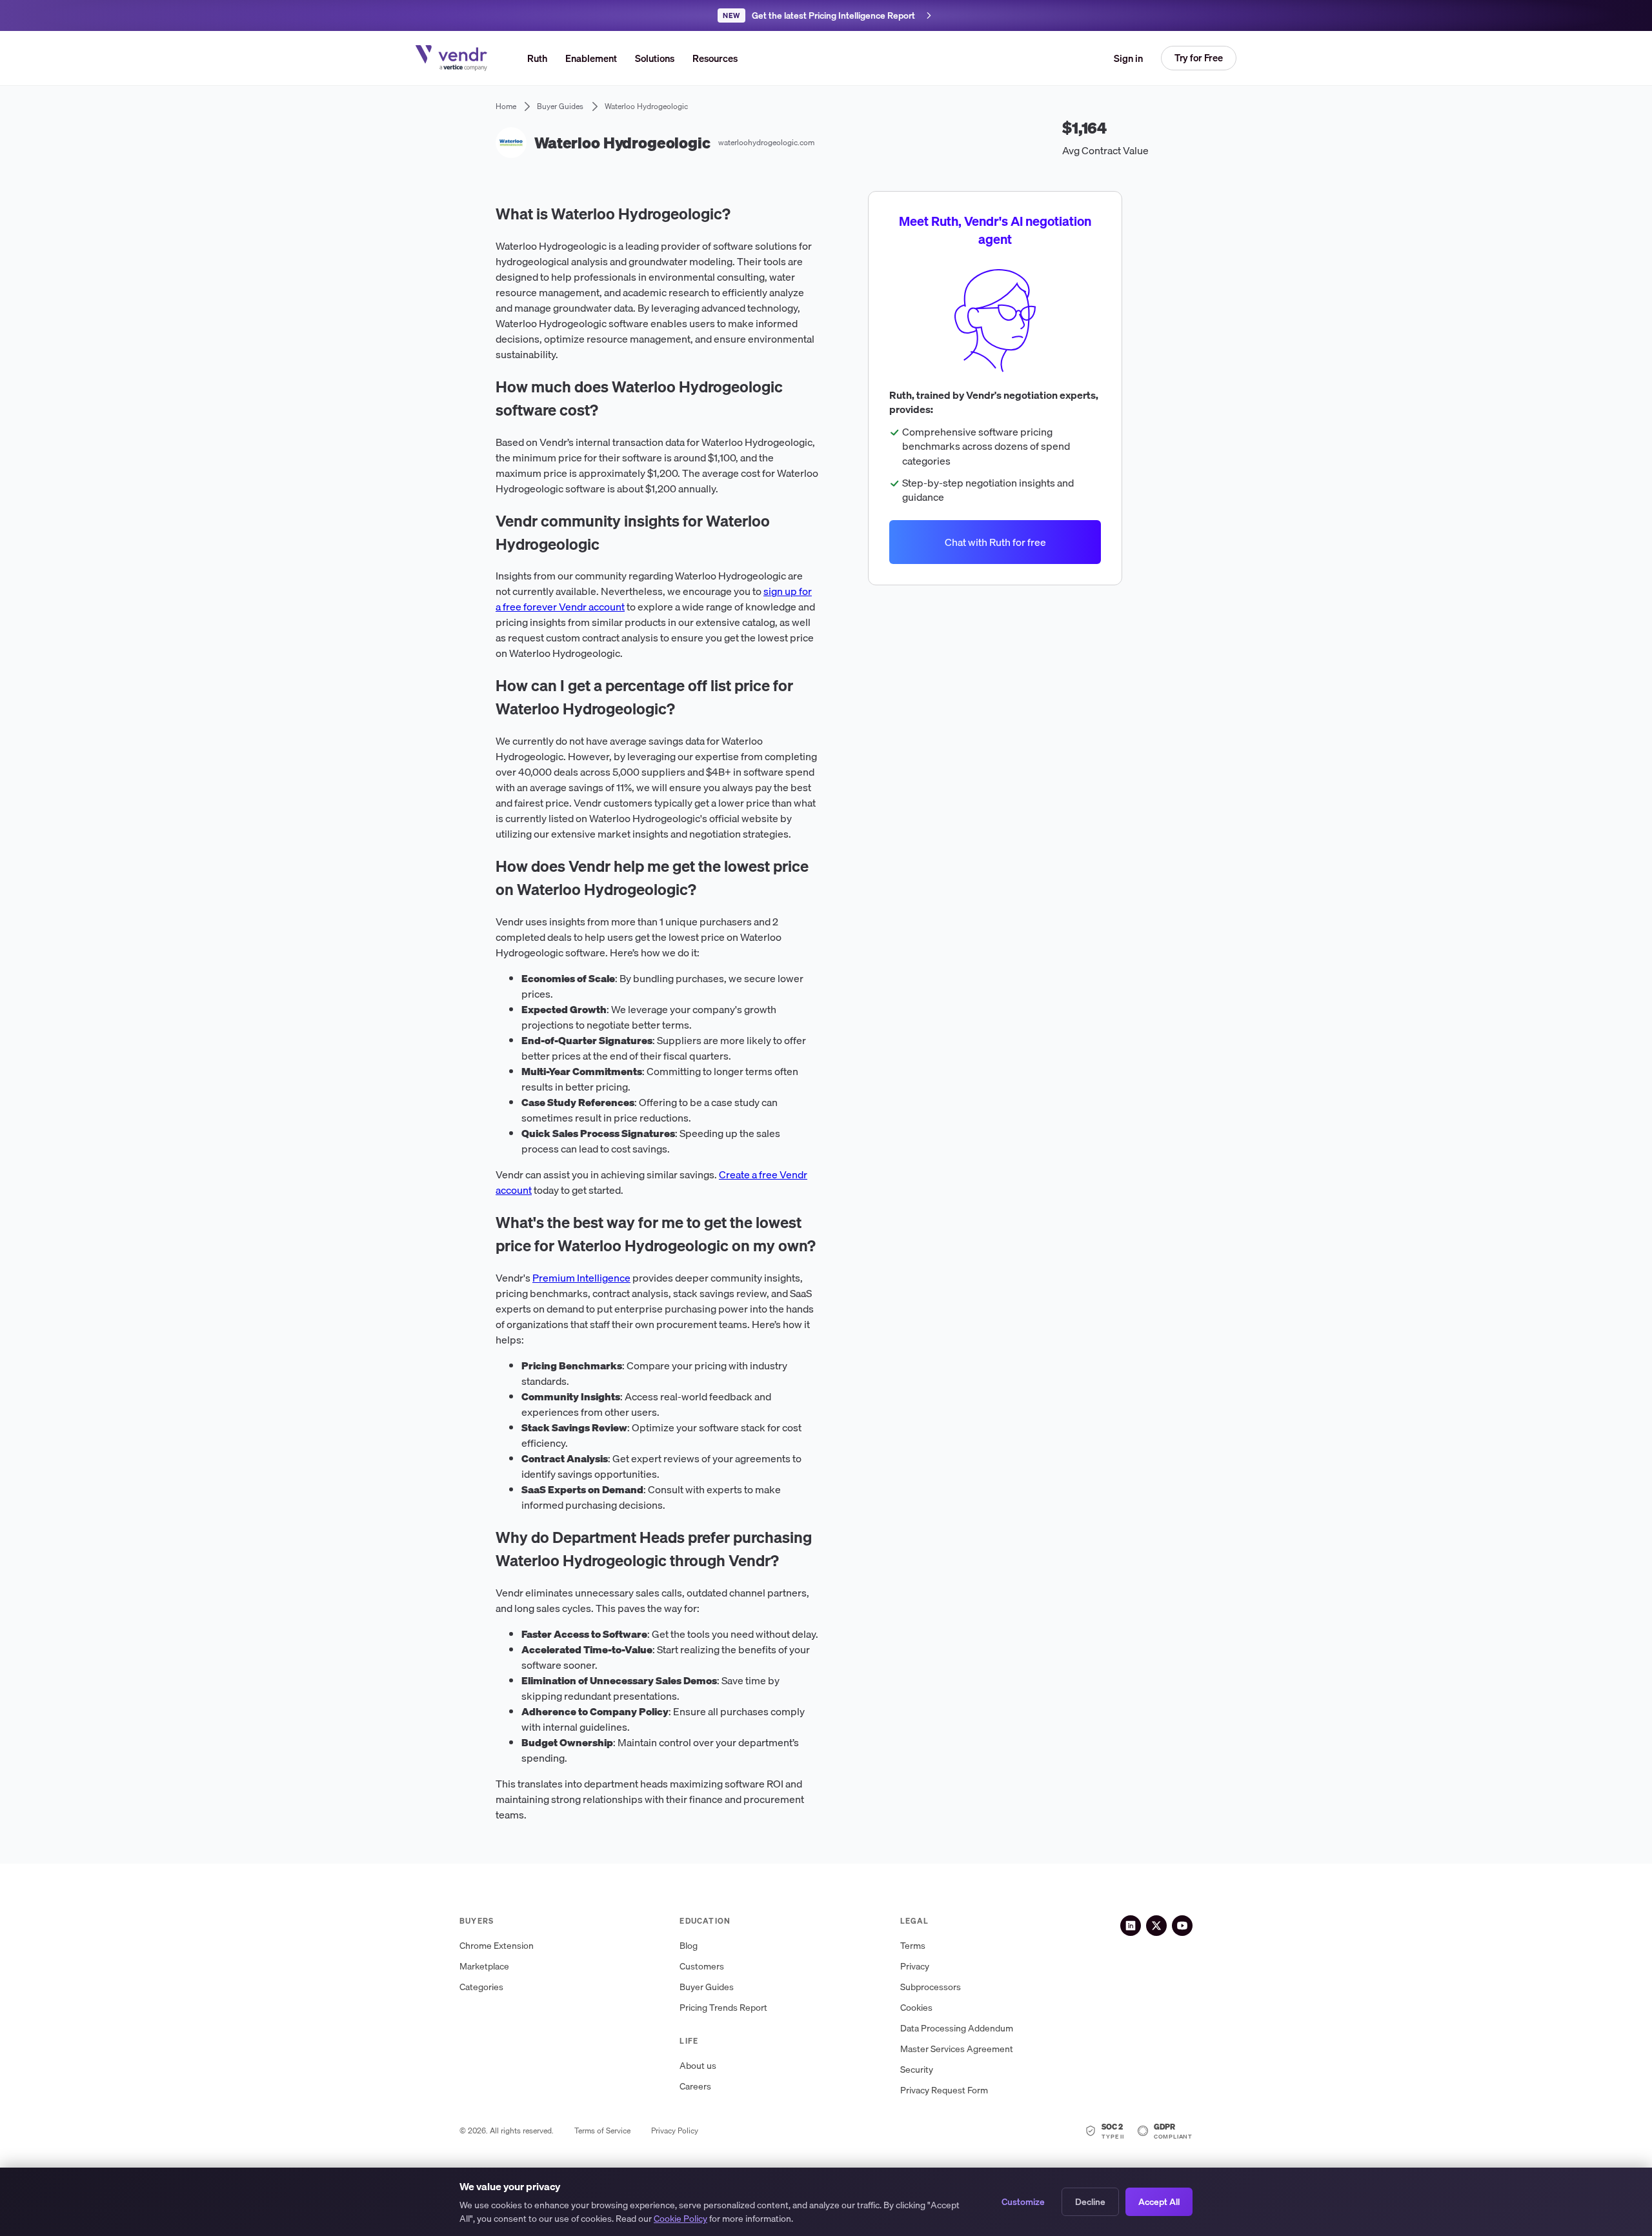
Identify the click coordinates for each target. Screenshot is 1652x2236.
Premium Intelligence (581, 1278)
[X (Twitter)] (1156, 1926)
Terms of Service (602, 2131)
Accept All (1159, 2202)
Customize (1023, 2202)
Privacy (915, 1967)
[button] (655, 58)
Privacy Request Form (944, 2090)
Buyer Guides (707, 1987)
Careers (695, 2087)
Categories (481, 1987)
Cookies (916, 2008)
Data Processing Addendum (957, 2029)
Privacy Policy (675, 2131)
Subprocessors (931, 1987)
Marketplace (484, 1967)
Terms (913, 1946)
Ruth (537, 58)
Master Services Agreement (957, 2049)
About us (698, 2066)
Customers (702, 1967)
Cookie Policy (680, 2219)
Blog (689, 1946)
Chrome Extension (497, 1946)
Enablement (591, 58)
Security (917, 2070)
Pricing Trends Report (723, 2008)
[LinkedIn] (1131, 1926)
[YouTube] (1182, 1926)
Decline (1090, 2202)
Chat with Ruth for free (995, 542)
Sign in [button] (1128, 58)
